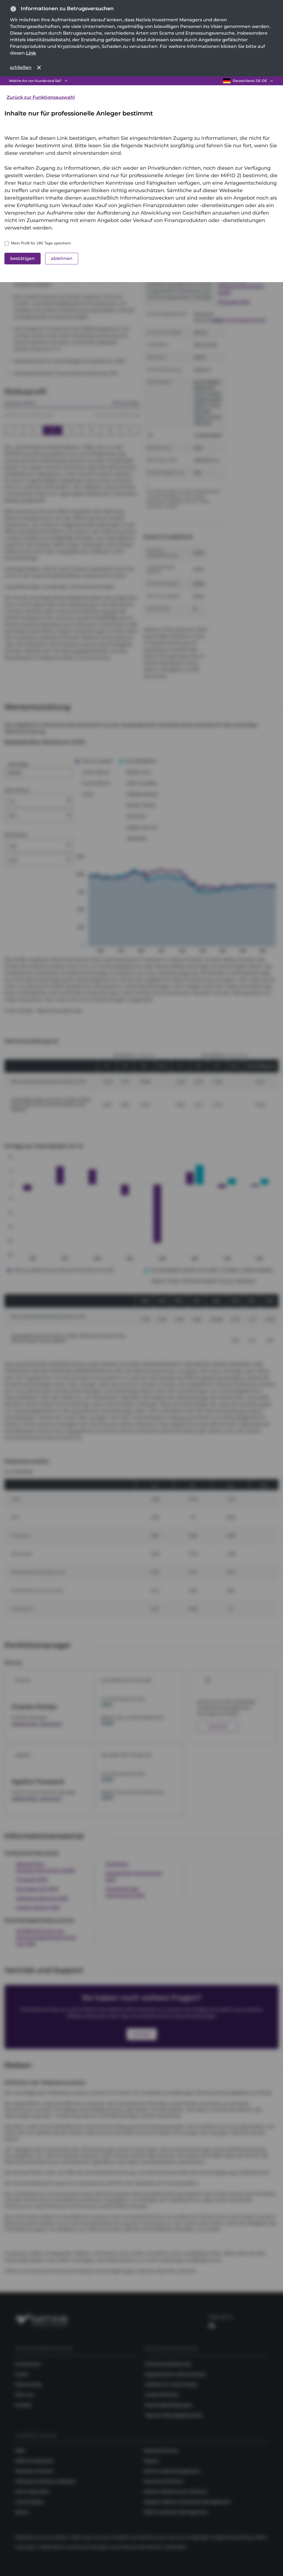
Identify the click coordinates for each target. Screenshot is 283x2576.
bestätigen (23, 258)
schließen (21, 67)
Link (31, 53)
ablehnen (62, 258)
